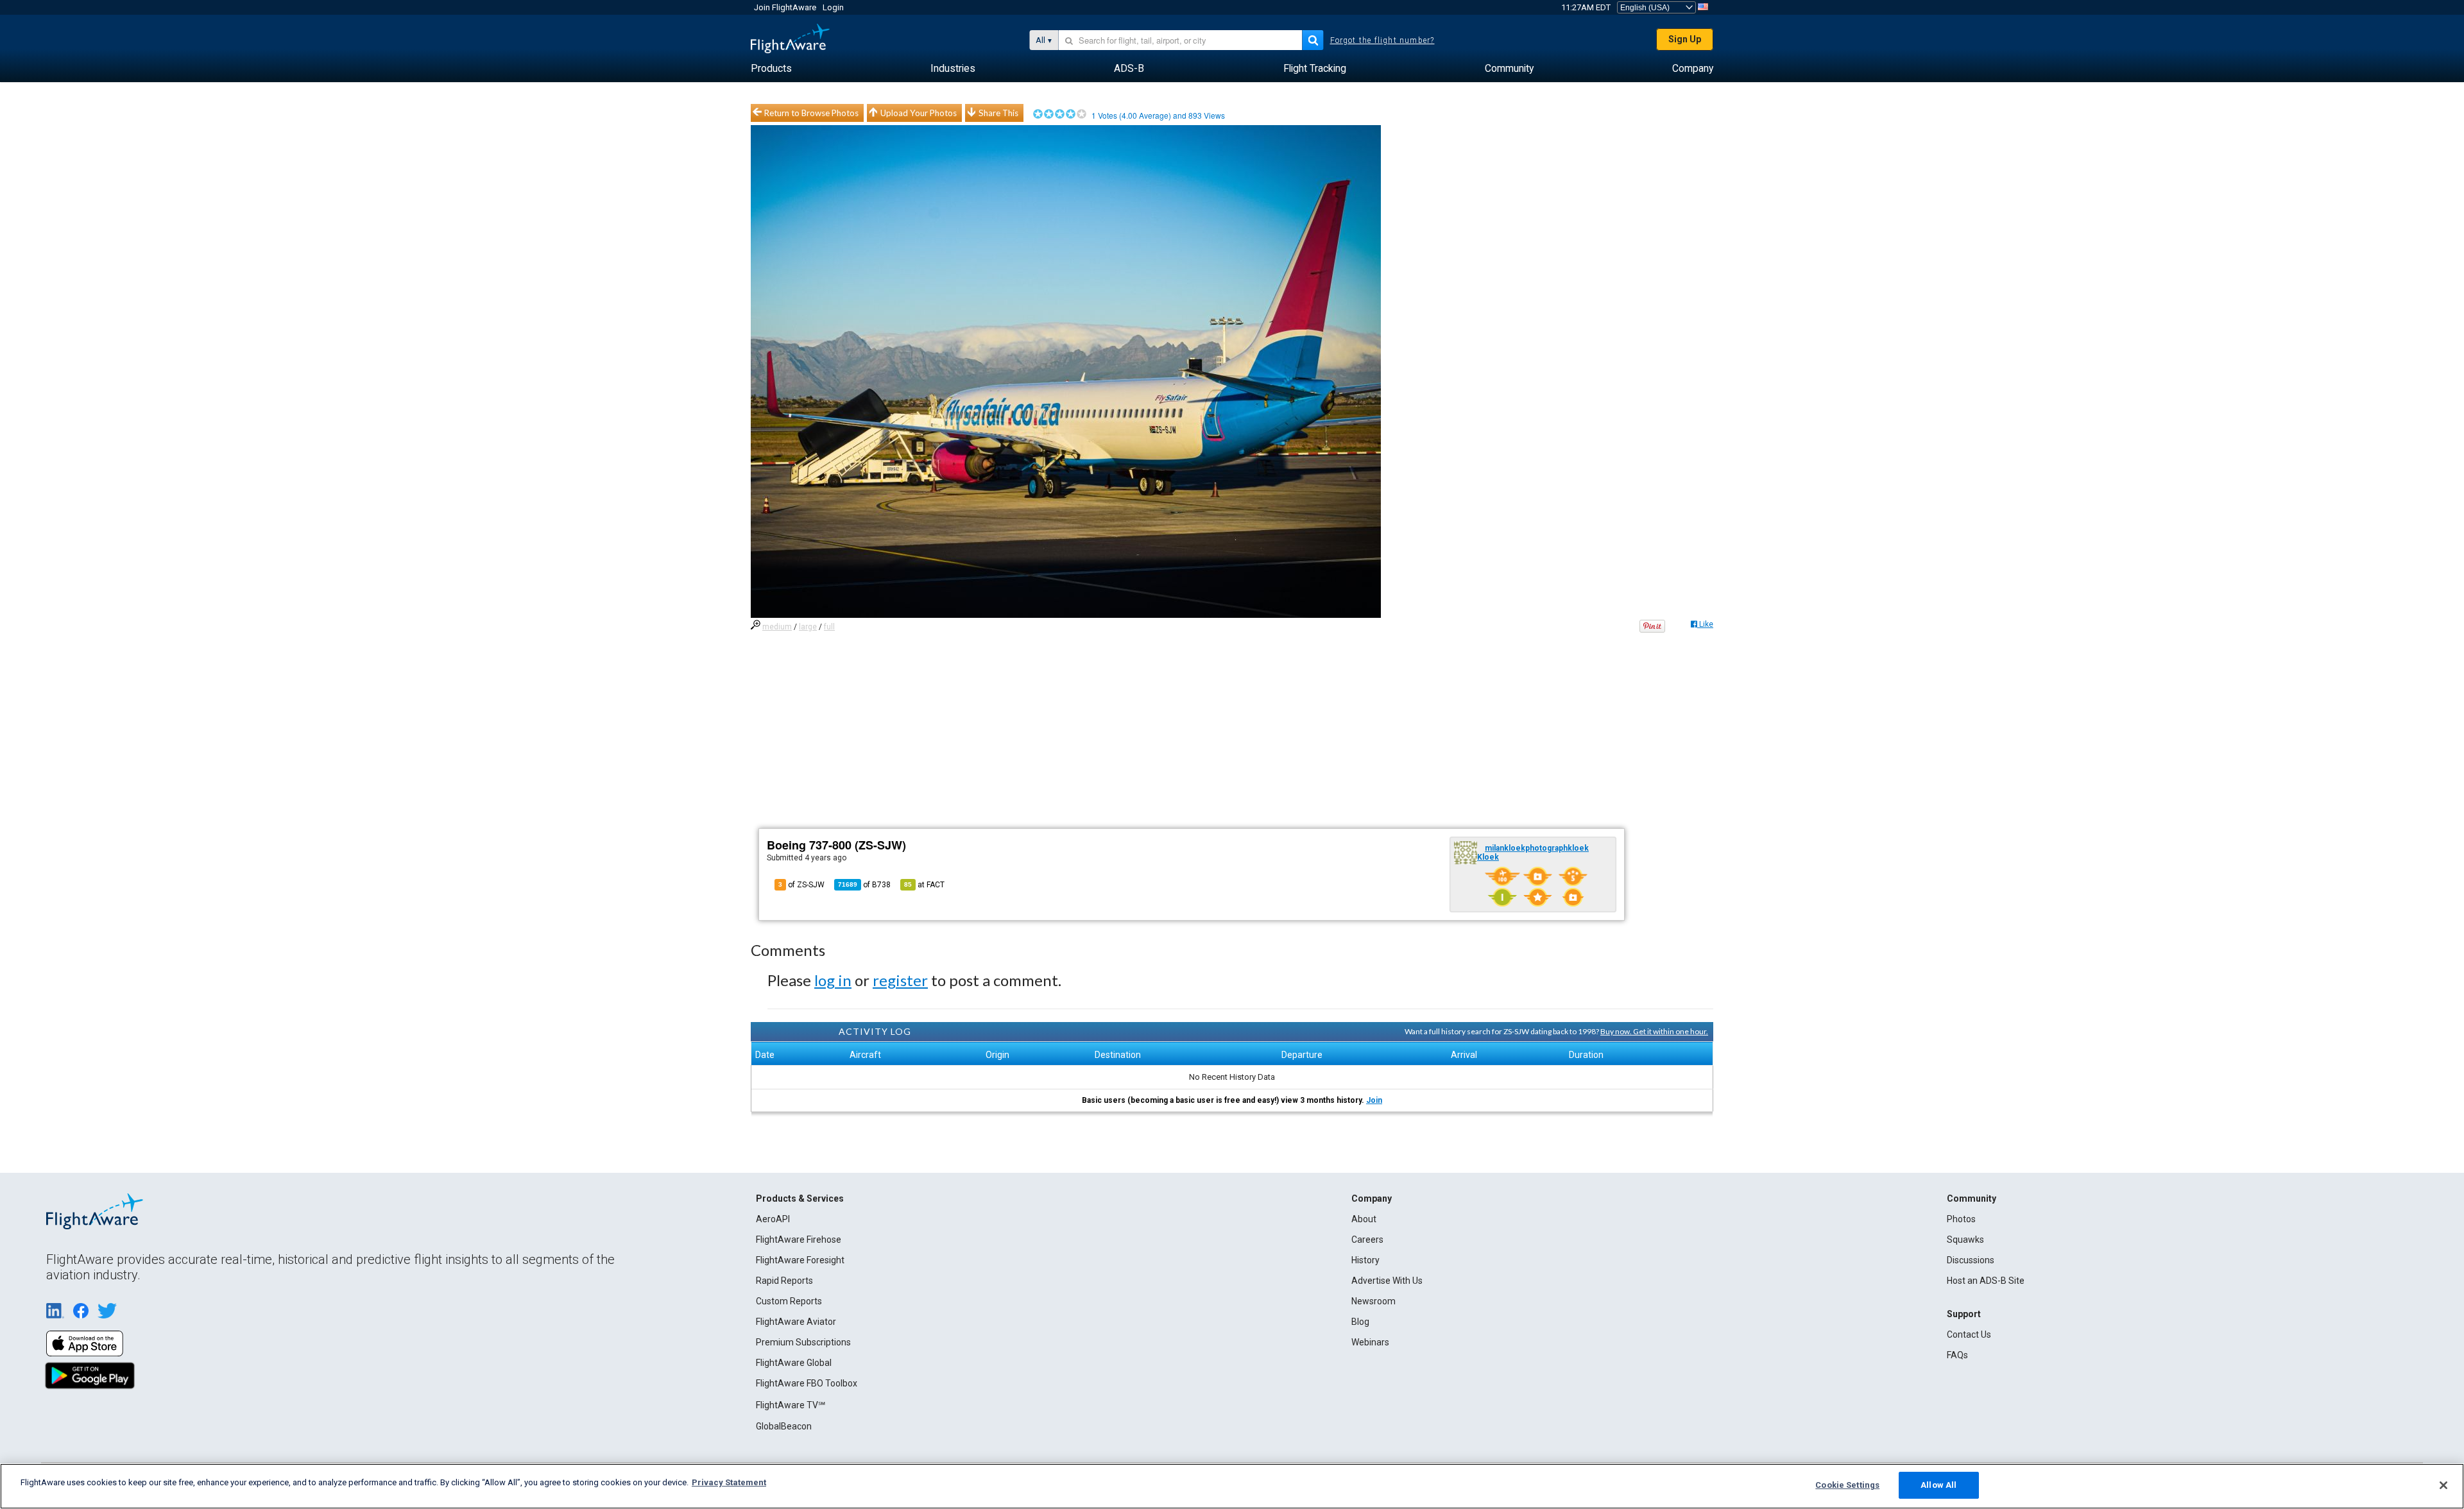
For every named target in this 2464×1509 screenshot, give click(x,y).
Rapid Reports (784, 1281)
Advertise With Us (1387, 1281)
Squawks (1965, 1240)
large (808, 627)
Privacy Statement (729, 1482)
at (924, 885)
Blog (1360, 1322)
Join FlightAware (785, 7)
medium (777, 627)
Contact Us (1969, 1334)
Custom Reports (789, 1301)
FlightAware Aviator (796, 1322)
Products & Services (800, 1198)
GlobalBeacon (784, 1426)
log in (833, 980)
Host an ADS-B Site (1986, 1281)
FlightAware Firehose (799, 1240)
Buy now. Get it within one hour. (1654, 1031)
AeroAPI (773, 1219)
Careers (1367, 1240)
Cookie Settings (1847, 1485)
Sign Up (1685, 39)
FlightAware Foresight (800, 1260)
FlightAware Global (794, 1363)
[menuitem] (771, 69)
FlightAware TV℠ (791, 1405)
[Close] (2443, 1485)
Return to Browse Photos (811, 113)
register (900, 980)
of (864, 885)
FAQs (1957, 1355)
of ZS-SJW (801, 885)
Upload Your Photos (919, 113)
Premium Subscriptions (803, 1342)
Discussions (1971, 1260)
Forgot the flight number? (1382, 40)
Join (1374, 1100)
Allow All (1938, 1485)
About (1364, 1219)
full (829, 627)
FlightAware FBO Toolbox (807, 1383)
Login (833, 7)
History (1365, 1260)
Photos (1961, 1219)
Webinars (1370, 1342)
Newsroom (1373, 1301)
